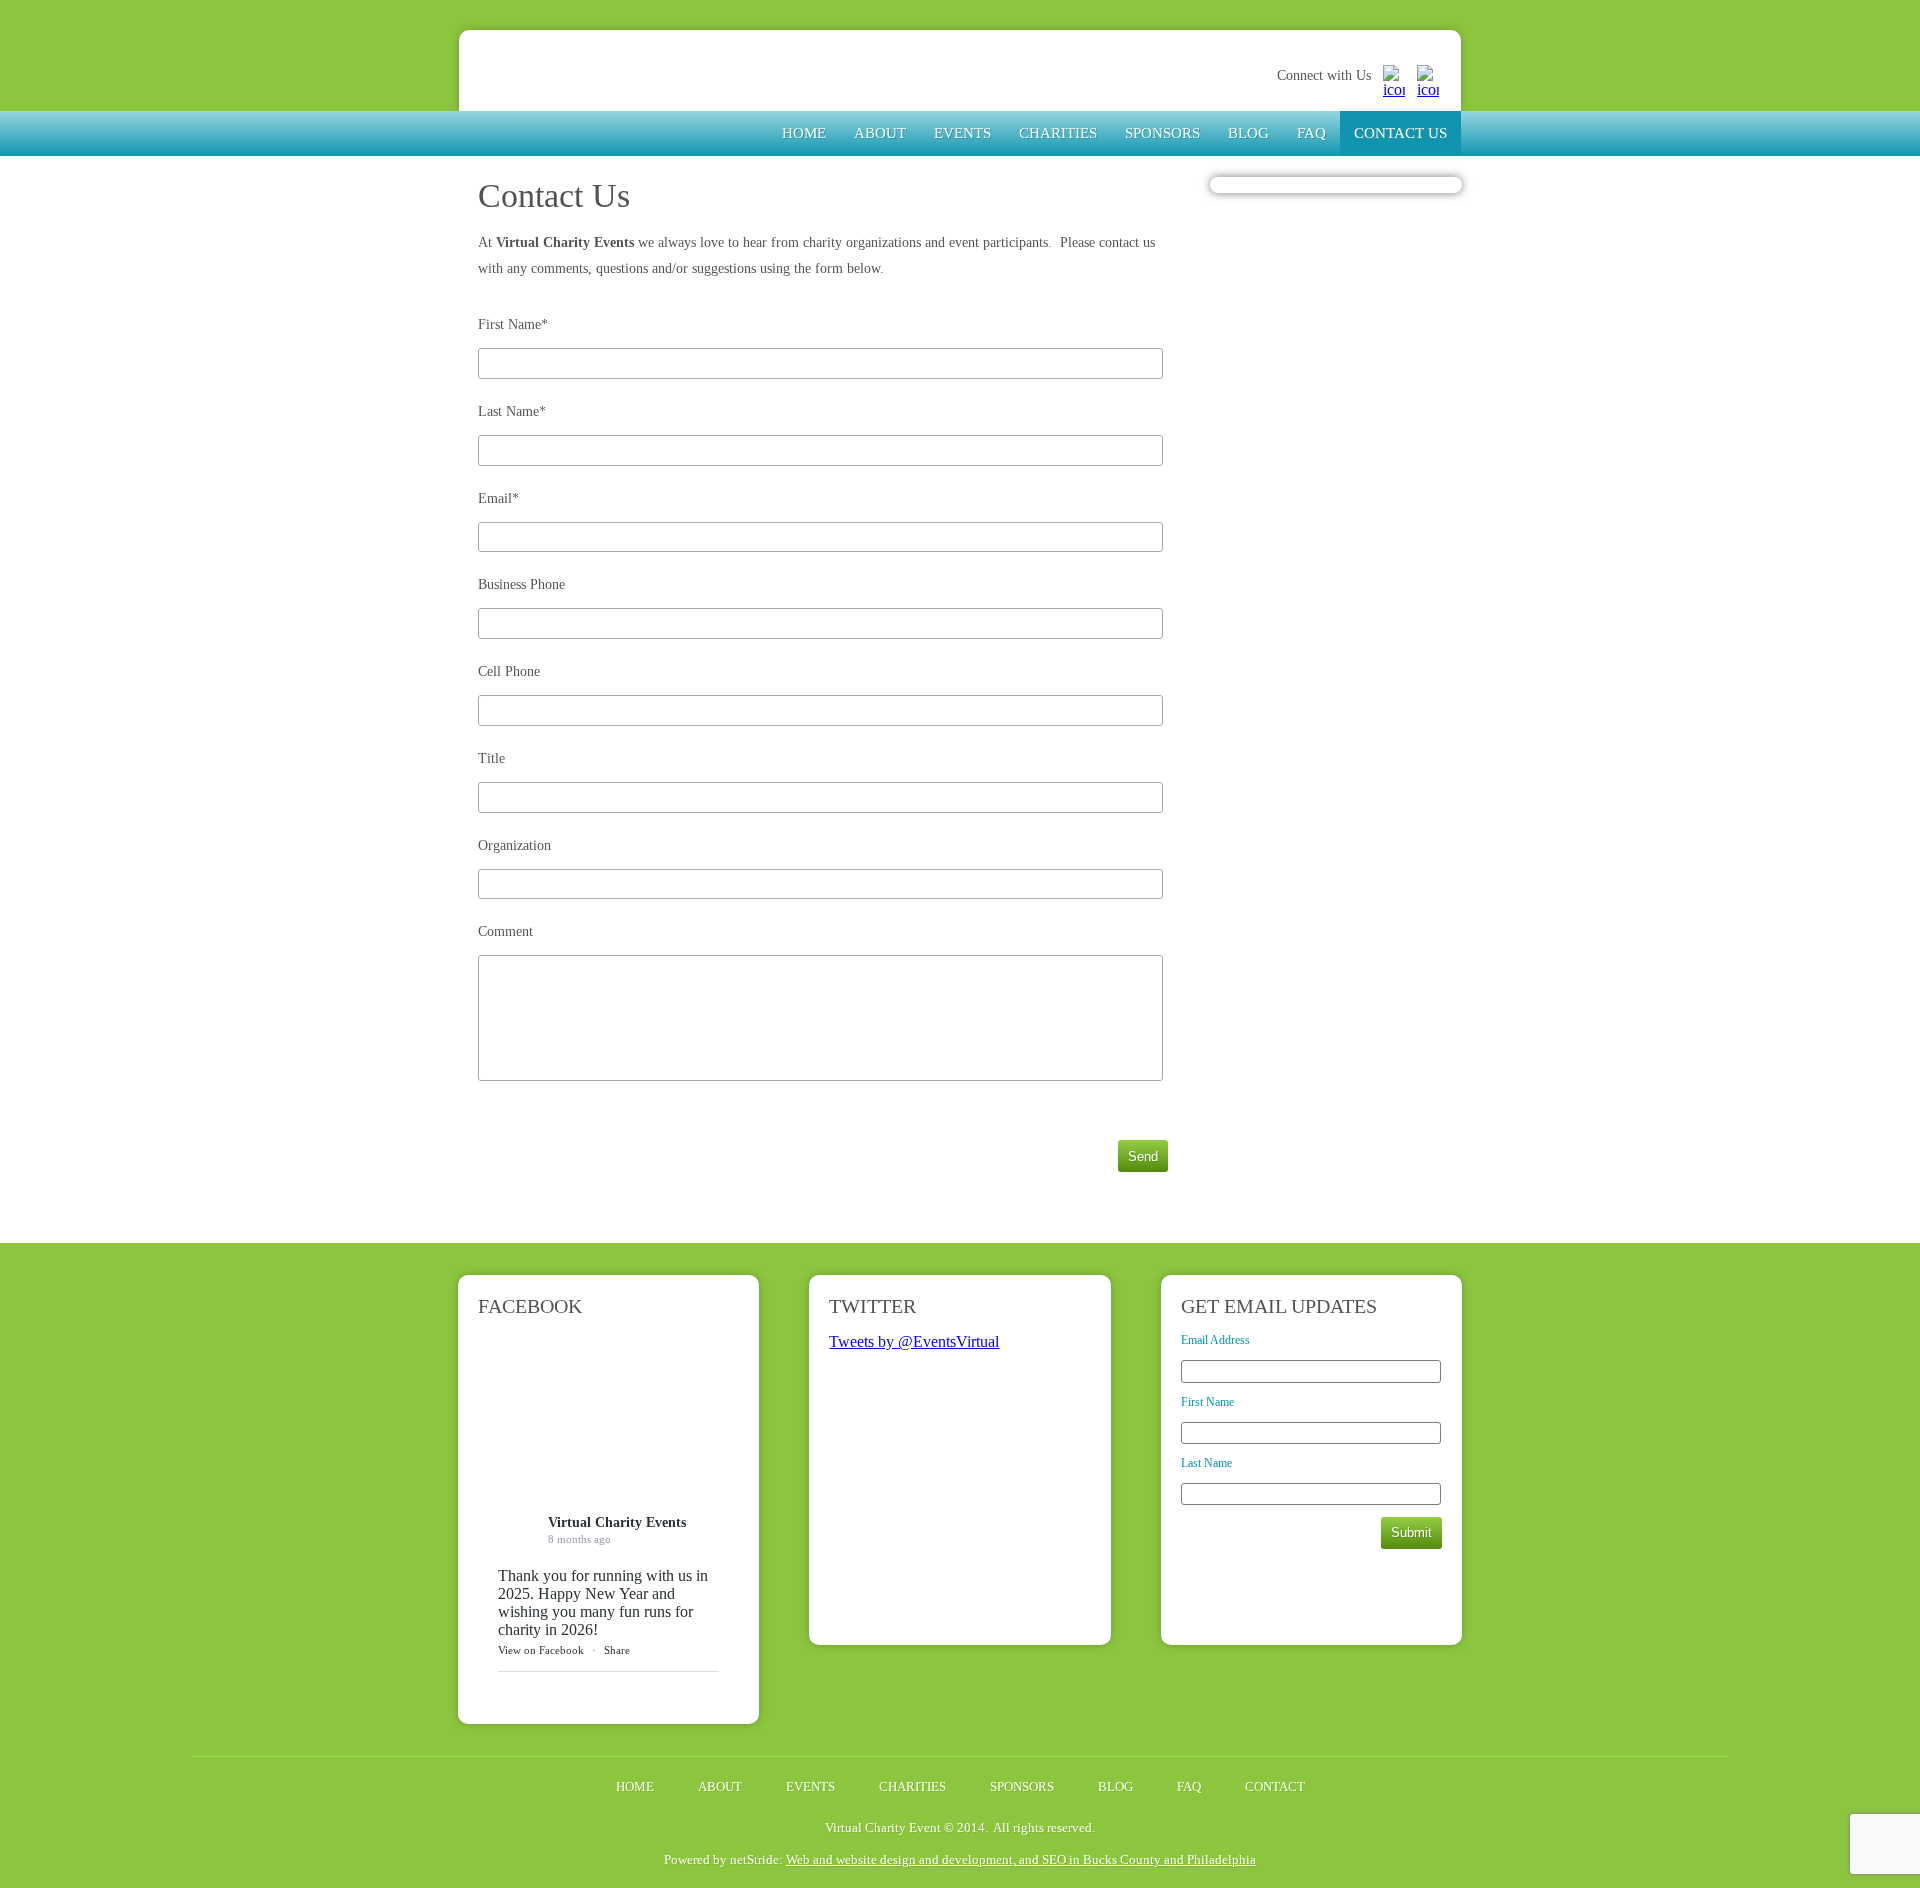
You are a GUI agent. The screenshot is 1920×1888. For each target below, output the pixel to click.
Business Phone (521, 584)
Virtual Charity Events (608, 93)
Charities (1058, 133)
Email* (498, 498)
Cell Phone (509, 671)
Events (962, 133)
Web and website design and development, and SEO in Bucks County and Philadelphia (1021, 1859)
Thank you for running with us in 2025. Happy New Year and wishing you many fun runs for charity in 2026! (603, 1602)
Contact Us (1400, 133)
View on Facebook (541, 1650)
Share (617, 1650)
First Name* (513, 324)
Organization (514, 845)
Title (491, 758)
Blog (1248, 133)
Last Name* (512, 411)
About (880, 133)
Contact (1275, 1786)
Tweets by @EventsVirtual (914, 1341)
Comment (505, 931)
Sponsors (1162, 133)
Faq (1311, 133)
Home (804, 133)
